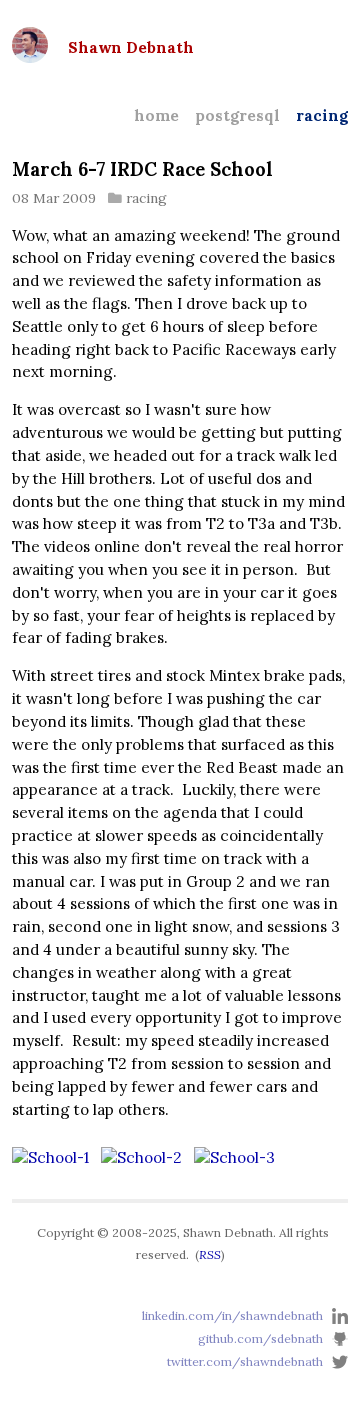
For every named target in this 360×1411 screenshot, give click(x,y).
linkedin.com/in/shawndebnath (232, 1314)
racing (322, 115)
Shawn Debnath (131, 47)
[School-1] (50, 1157)
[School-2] (141, 1157)
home (156, 115)
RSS (210, 1254)
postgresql (237, 115)
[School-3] (234, 1157)
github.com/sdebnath (260, 1338)
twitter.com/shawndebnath (245, 1361)
